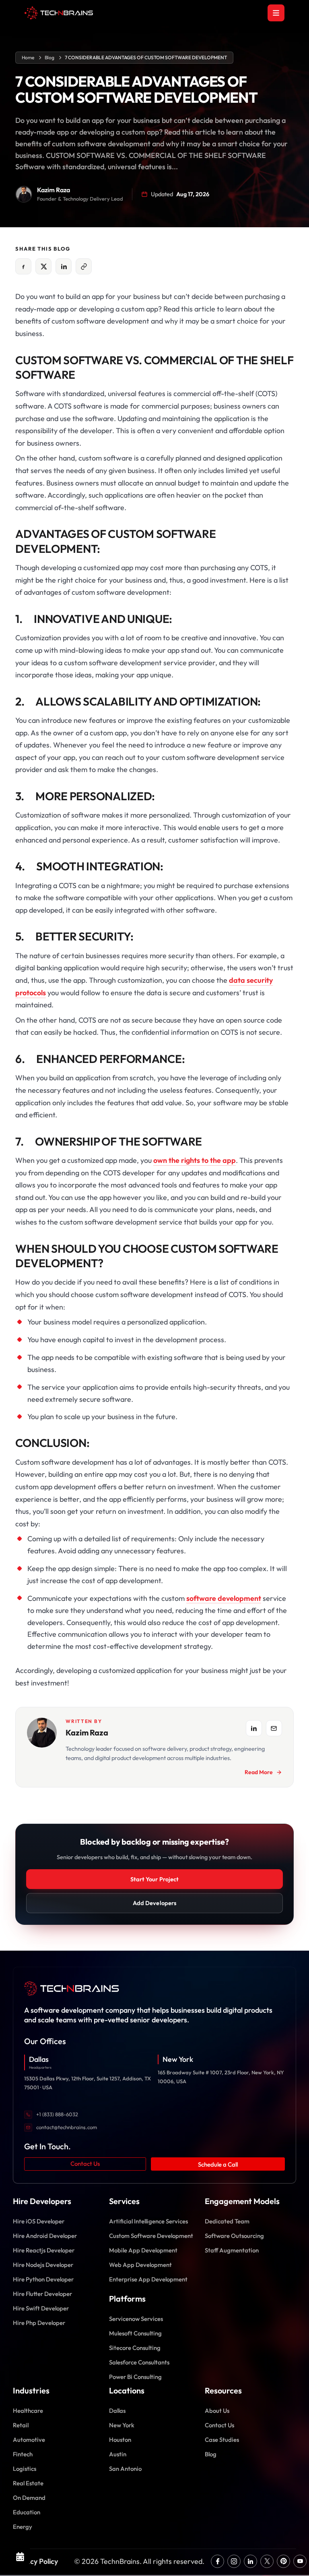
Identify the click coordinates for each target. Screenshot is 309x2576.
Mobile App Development (143, 2250)
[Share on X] (43, 266)
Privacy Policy (35, 2561)
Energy (23, 2527)
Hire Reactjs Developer (44, 2250)
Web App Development (140, 2265)
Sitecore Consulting (135, 2348)
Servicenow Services (136, 2319)
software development (224, 1598)
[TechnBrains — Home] (154, 1989)
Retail (21, 2425)
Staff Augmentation (232, 2250)
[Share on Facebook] (23, 266)
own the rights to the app (195, 1160)
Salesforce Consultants (139, 2362)
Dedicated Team (227, 2221)
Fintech (23, 2454)
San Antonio (125, 2469)
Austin (118, 2454)
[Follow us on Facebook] (217, 2561)
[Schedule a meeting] (20, 2556)
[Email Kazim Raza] (274, 1728)
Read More (259, 1772)
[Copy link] (84, 266)
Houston (120, 2440)
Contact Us (85, 2164)
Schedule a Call (218, 2164)
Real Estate (28, 2483)
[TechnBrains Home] (59, 13)
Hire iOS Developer (39, 2221)
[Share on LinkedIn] (64, 266)
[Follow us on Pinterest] (283, 2561)
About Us (217, 2411)
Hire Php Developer (39, 2323)
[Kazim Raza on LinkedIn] (254, 1728)
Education (27, 2512)
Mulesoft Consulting (135, 2333)
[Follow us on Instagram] (234, 2561)
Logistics (25, 2469)
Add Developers (154, 1903)
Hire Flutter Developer (42, 2294)
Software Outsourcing (234, 2236)
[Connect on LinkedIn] (250, 2561)
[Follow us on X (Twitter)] (267, 2561)
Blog (49, 58)
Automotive (29, 2440)
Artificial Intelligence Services (148, 2221)
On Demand (29, 2498)
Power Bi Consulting (135, 2377)
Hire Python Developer (43, 2279)
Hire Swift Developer (41, 2308)
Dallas (117, 2411)
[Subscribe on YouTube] (300, 2561)
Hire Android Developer (45, 2236)
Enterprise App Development (148, 2279)
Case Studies (222, 2440)
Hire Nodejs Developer (43, 2265)
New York (122, 2425)
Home (28, 58)
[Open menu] (276, 13)
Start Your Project (154, 1879)
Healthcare (28, 2411)
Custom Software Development (151, 2236)
